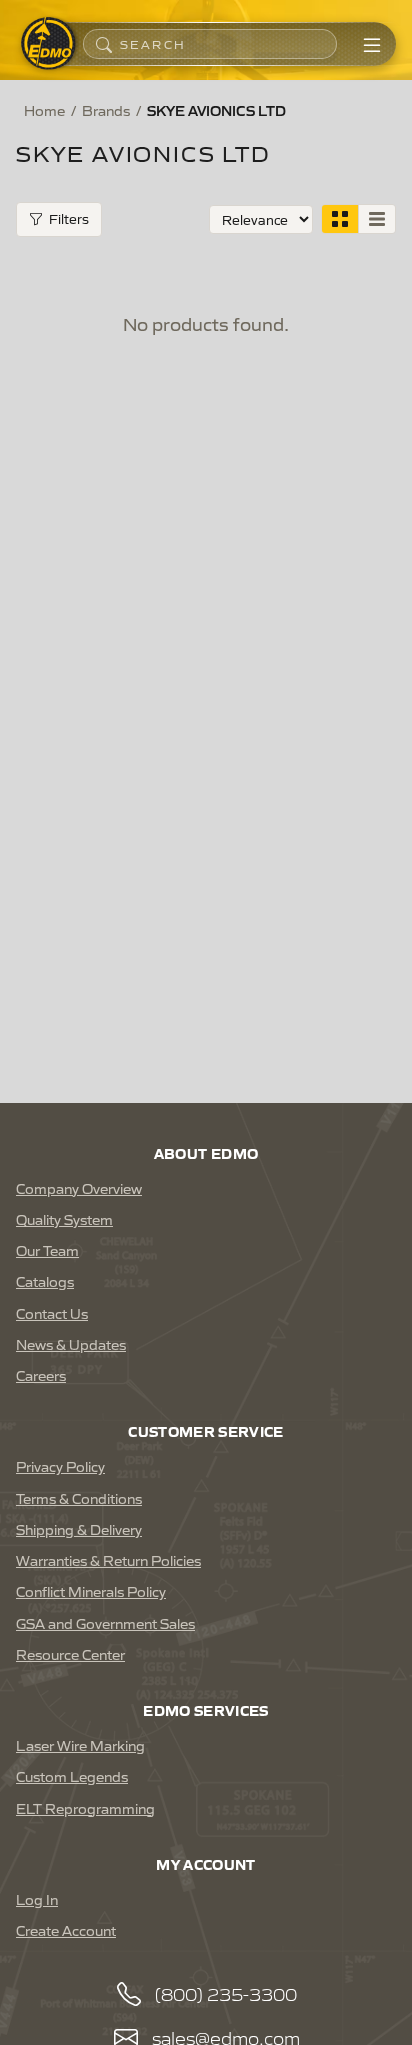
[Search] (104, 44)
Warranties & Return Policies (108, 1560)
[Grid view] (340, 219)
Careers (41, 1375)
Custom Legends (72, 1776)
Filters (69, 218)
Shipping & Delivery (79, 1529)
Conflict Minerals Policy (91, 1591)
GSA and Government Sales (105, 1623)
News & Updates (71, 1344)
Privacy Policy (60, 1466)
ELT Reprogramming (85, 1808)
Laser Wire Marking (80, 1745)
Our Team (47, 1250)
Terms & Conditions (79, 1498)
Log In (37, 1899)
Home (44, 110)
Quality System (64, 1219)
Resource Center (70, 1654)
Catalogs (45, 1281)
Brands (106, 110)
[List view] (376, 219)
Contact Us (52, 1313)
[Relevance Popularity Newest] (261, 219)
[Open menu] (372, 44)
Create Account (66, 1930)
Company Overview (79, 1188)
